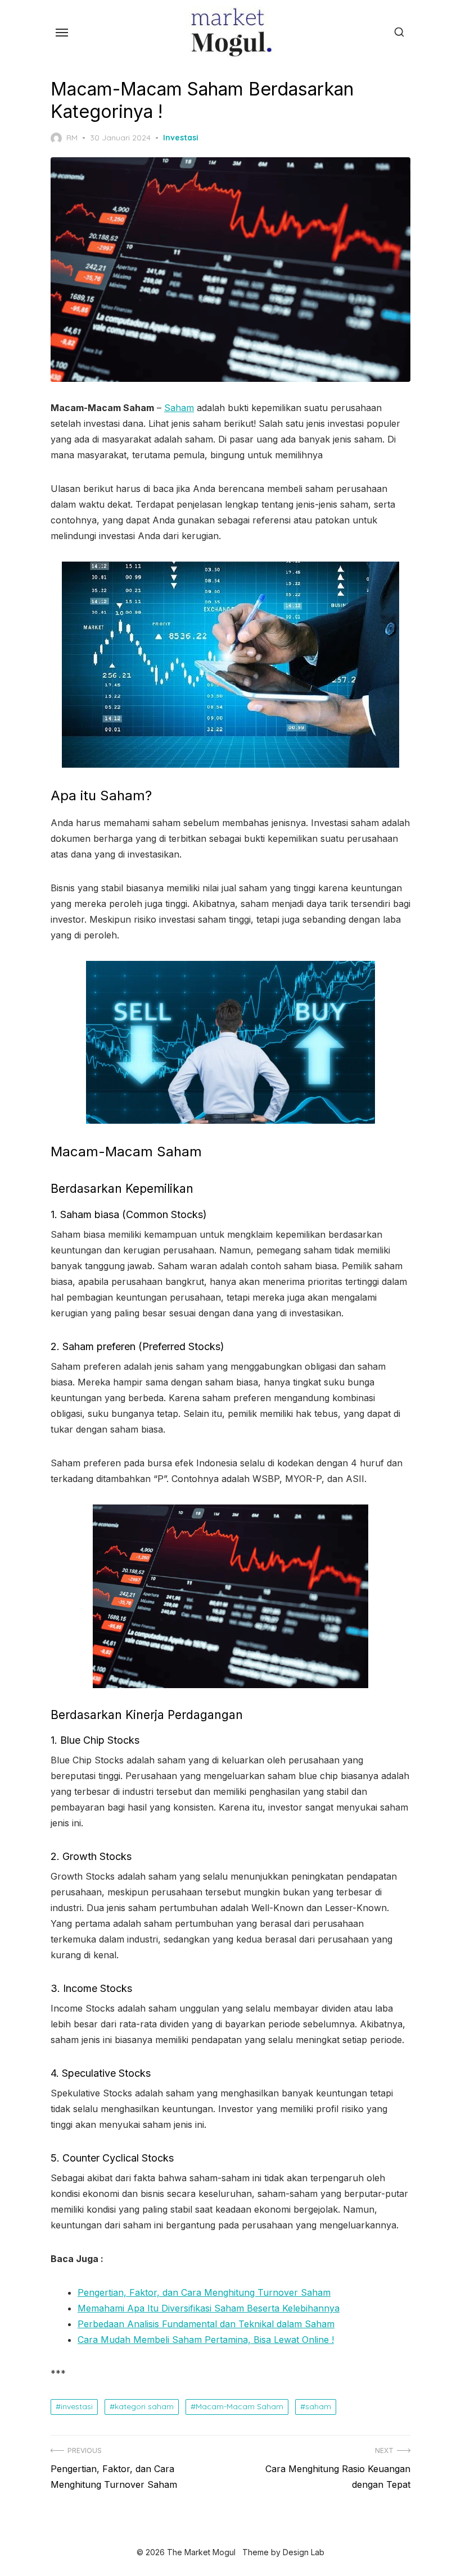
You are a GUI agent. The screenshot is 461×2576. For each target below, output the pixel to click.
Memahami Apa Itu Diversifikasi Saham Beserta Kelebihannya (209, 2308)
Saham (179, 408)
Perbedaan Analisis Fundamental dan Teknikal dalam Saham (206, 2324)
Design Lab (304, 2552)
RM (72, 138)
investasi (77, 2406)
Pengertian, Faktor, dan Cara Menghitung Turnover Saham (204, 2292)
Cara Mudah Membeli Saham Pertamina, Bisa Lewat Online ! (206, 2340)
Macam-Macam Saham (239, 2406)
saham (318, 2406)
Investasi (181, 138)
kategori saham (144, 2406)
